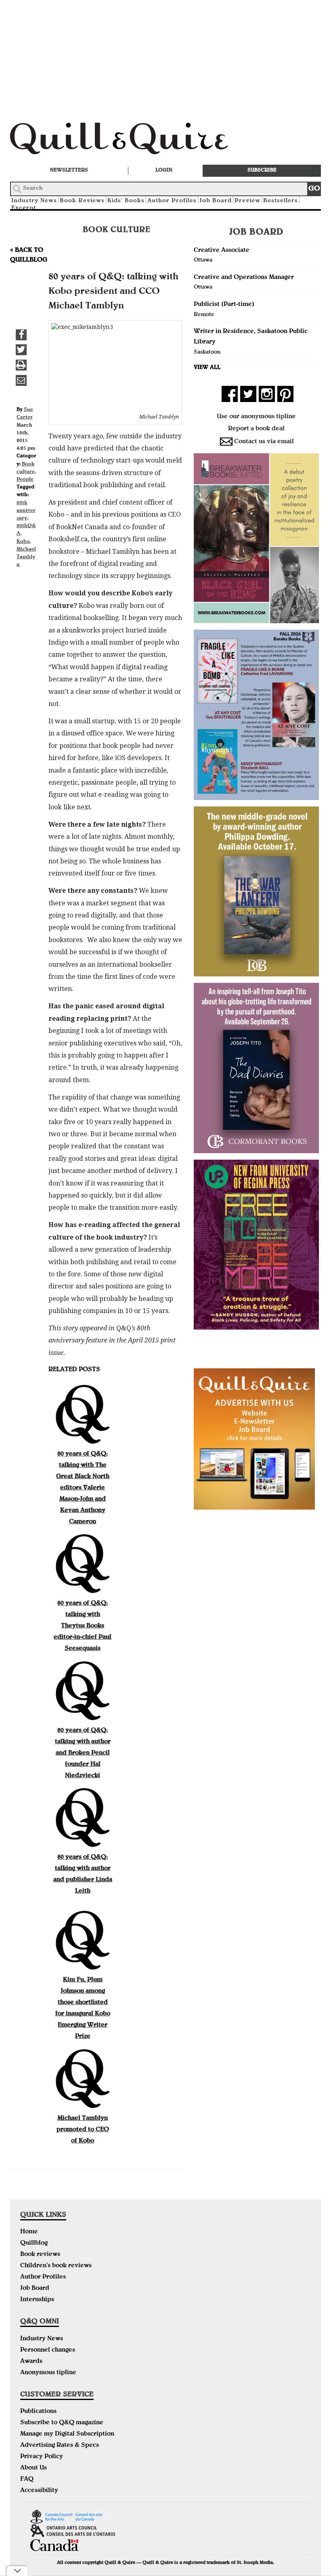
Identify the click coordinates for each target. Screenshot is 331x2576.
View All (207, 368)
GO (314, 189)
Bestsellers (281, 201)
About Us (34, 2468)
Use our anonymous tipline (256, 417)
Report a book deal (256, 429)
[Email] (21, 380)
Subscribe (262, 171)
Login (164, 171)
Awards (31, 2362)
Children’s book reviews (56, 2266)
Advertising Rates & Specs (60, 2446)
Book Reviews (82, 201)
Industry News (42, 2339)
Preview (247, 201)
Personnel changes (48, 2350)
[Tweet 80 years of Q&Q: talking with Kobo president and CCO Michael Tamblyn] (21, 350)
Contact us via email (264, 442)
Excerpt (24, 208)
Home (29, 2232)
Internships (37, 2300)
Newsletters (69, 171)
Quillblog (34, 2243)
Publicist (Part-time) (224, 305)
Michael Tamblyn (26, 557)
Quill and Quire (131, 141)
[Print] (21, 365)
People (25, 480)
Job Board (216, 201)
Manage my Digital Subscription (67, 2434)
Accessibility (39, 2491)
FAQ (27, 2480)
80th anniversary (26, 511)
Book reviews (40, 2255)
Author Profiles (172, 201)
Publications (38, 2412)
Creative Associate (222, 251)
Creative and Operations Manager (244, 278)
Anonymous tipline (48, 2373)
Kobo (23, 542)
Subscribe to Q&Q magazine (62, 2423)
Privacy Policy (42, 2457)
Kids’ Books (126, 201)
